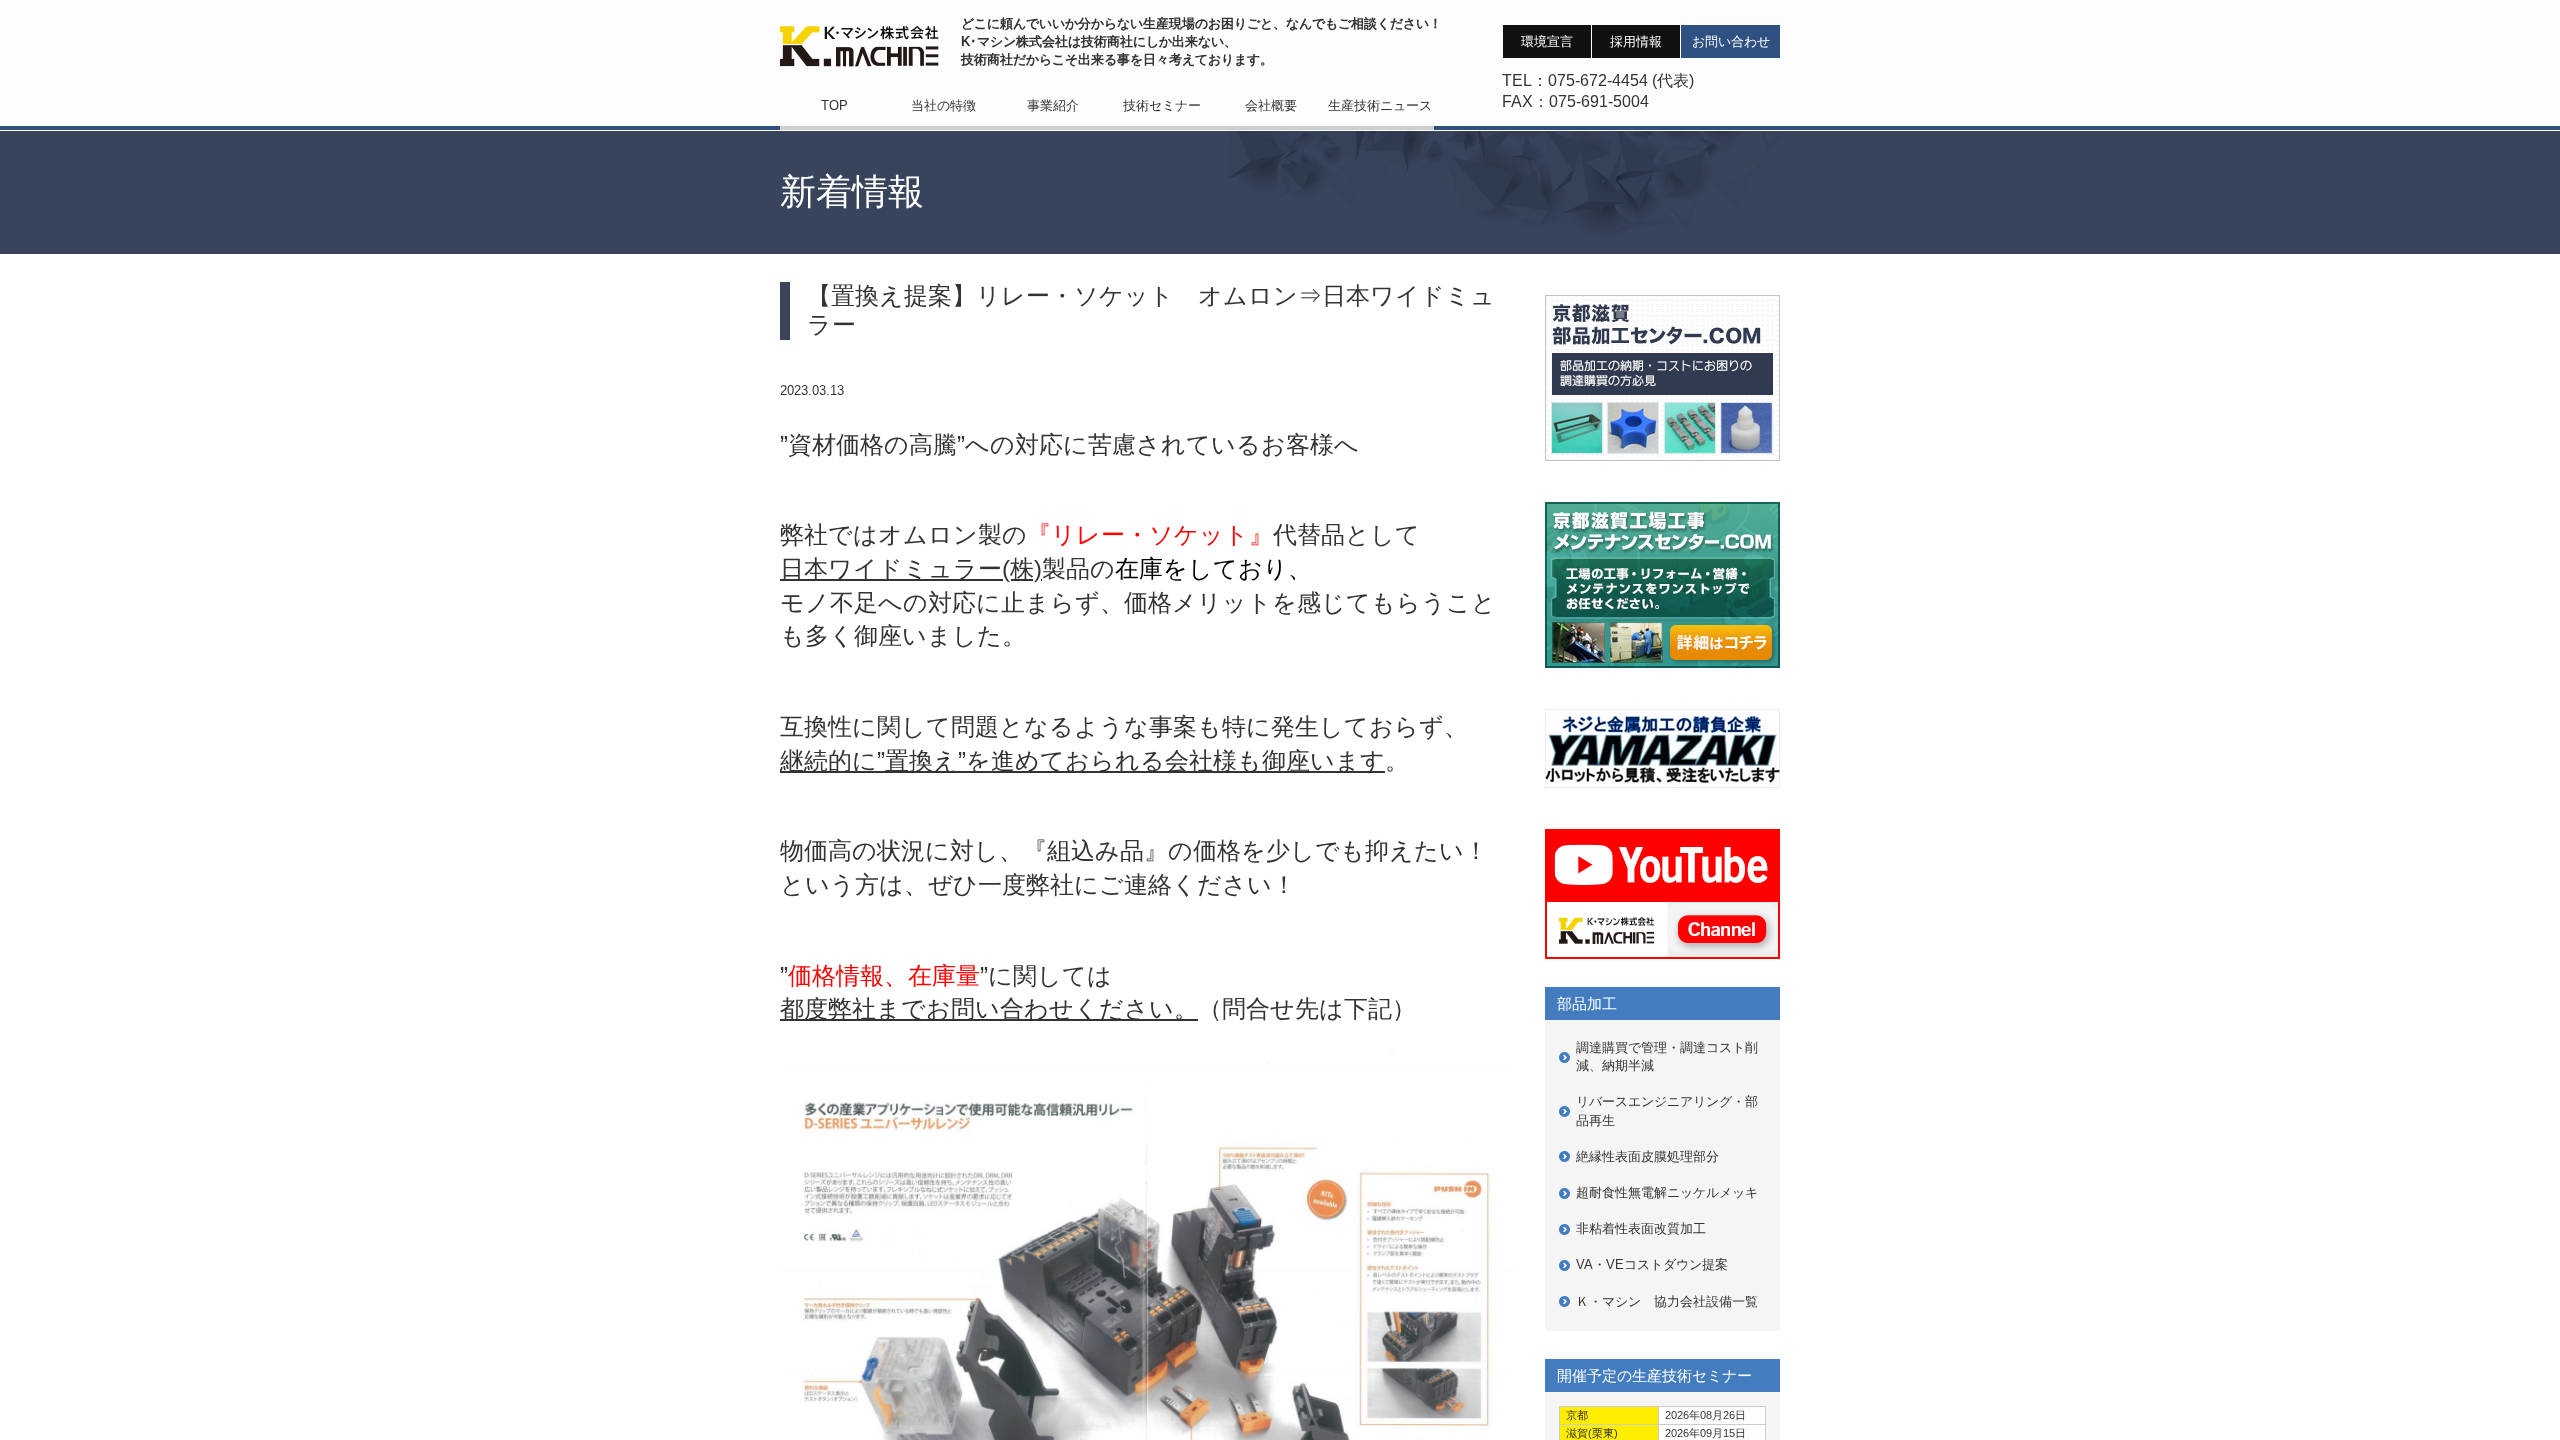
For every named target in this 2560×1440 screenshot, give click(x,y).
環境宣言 (1547, 41)
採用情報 (1636, 41)
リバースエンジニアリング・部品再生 (1667, 1110)
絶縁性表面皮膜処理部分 (1647, 1156)
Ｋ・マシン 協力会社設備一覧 (1667, 1301)
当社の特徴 (943, 105)
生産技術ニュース (1380, 105)
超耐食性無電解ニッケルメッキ (1667, 1192)
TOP (834, 105)
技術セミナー (1162, 105)
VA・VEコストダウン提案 (1652, 1264)
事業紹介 (1053, 105)
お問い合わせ (1731, 41)
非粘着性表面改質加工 (1641, 1228)
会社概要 (1271, 105)
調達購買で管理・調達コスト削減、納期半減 (1667, 1056)
